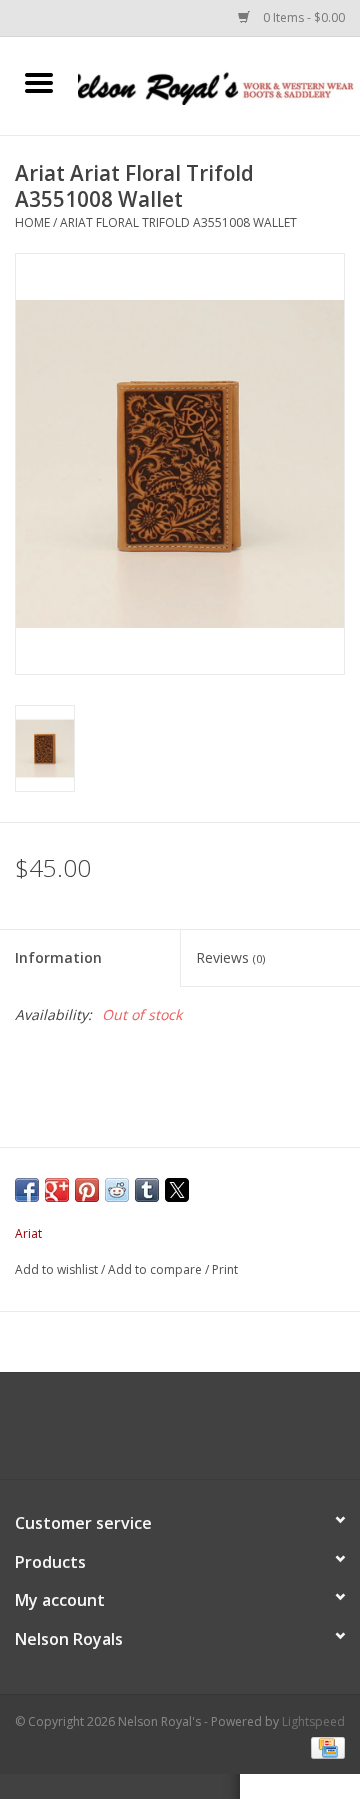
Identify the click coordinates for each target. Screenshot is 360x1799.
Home (32, 222)
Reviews (230, 957)
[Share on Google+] (57, 1190)
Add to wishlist (58, 1269)
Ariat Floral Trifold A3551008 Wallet (178, 222)
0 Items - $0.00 (302, 17)
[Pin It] (87, 1190)
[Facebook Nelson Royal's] (162, 1433)
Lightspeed (313, 1721)
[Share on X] (177, 1190)
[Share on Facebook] (27, 1190)
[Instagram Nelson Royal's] (198, 1433)
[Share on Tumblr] (147, 1190)
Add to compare (156, 1269)
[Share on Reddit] (117, 1190)
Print (225, 1269)
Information (58, 957)
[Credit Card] (324, 1746)
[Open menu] (39, 82)
